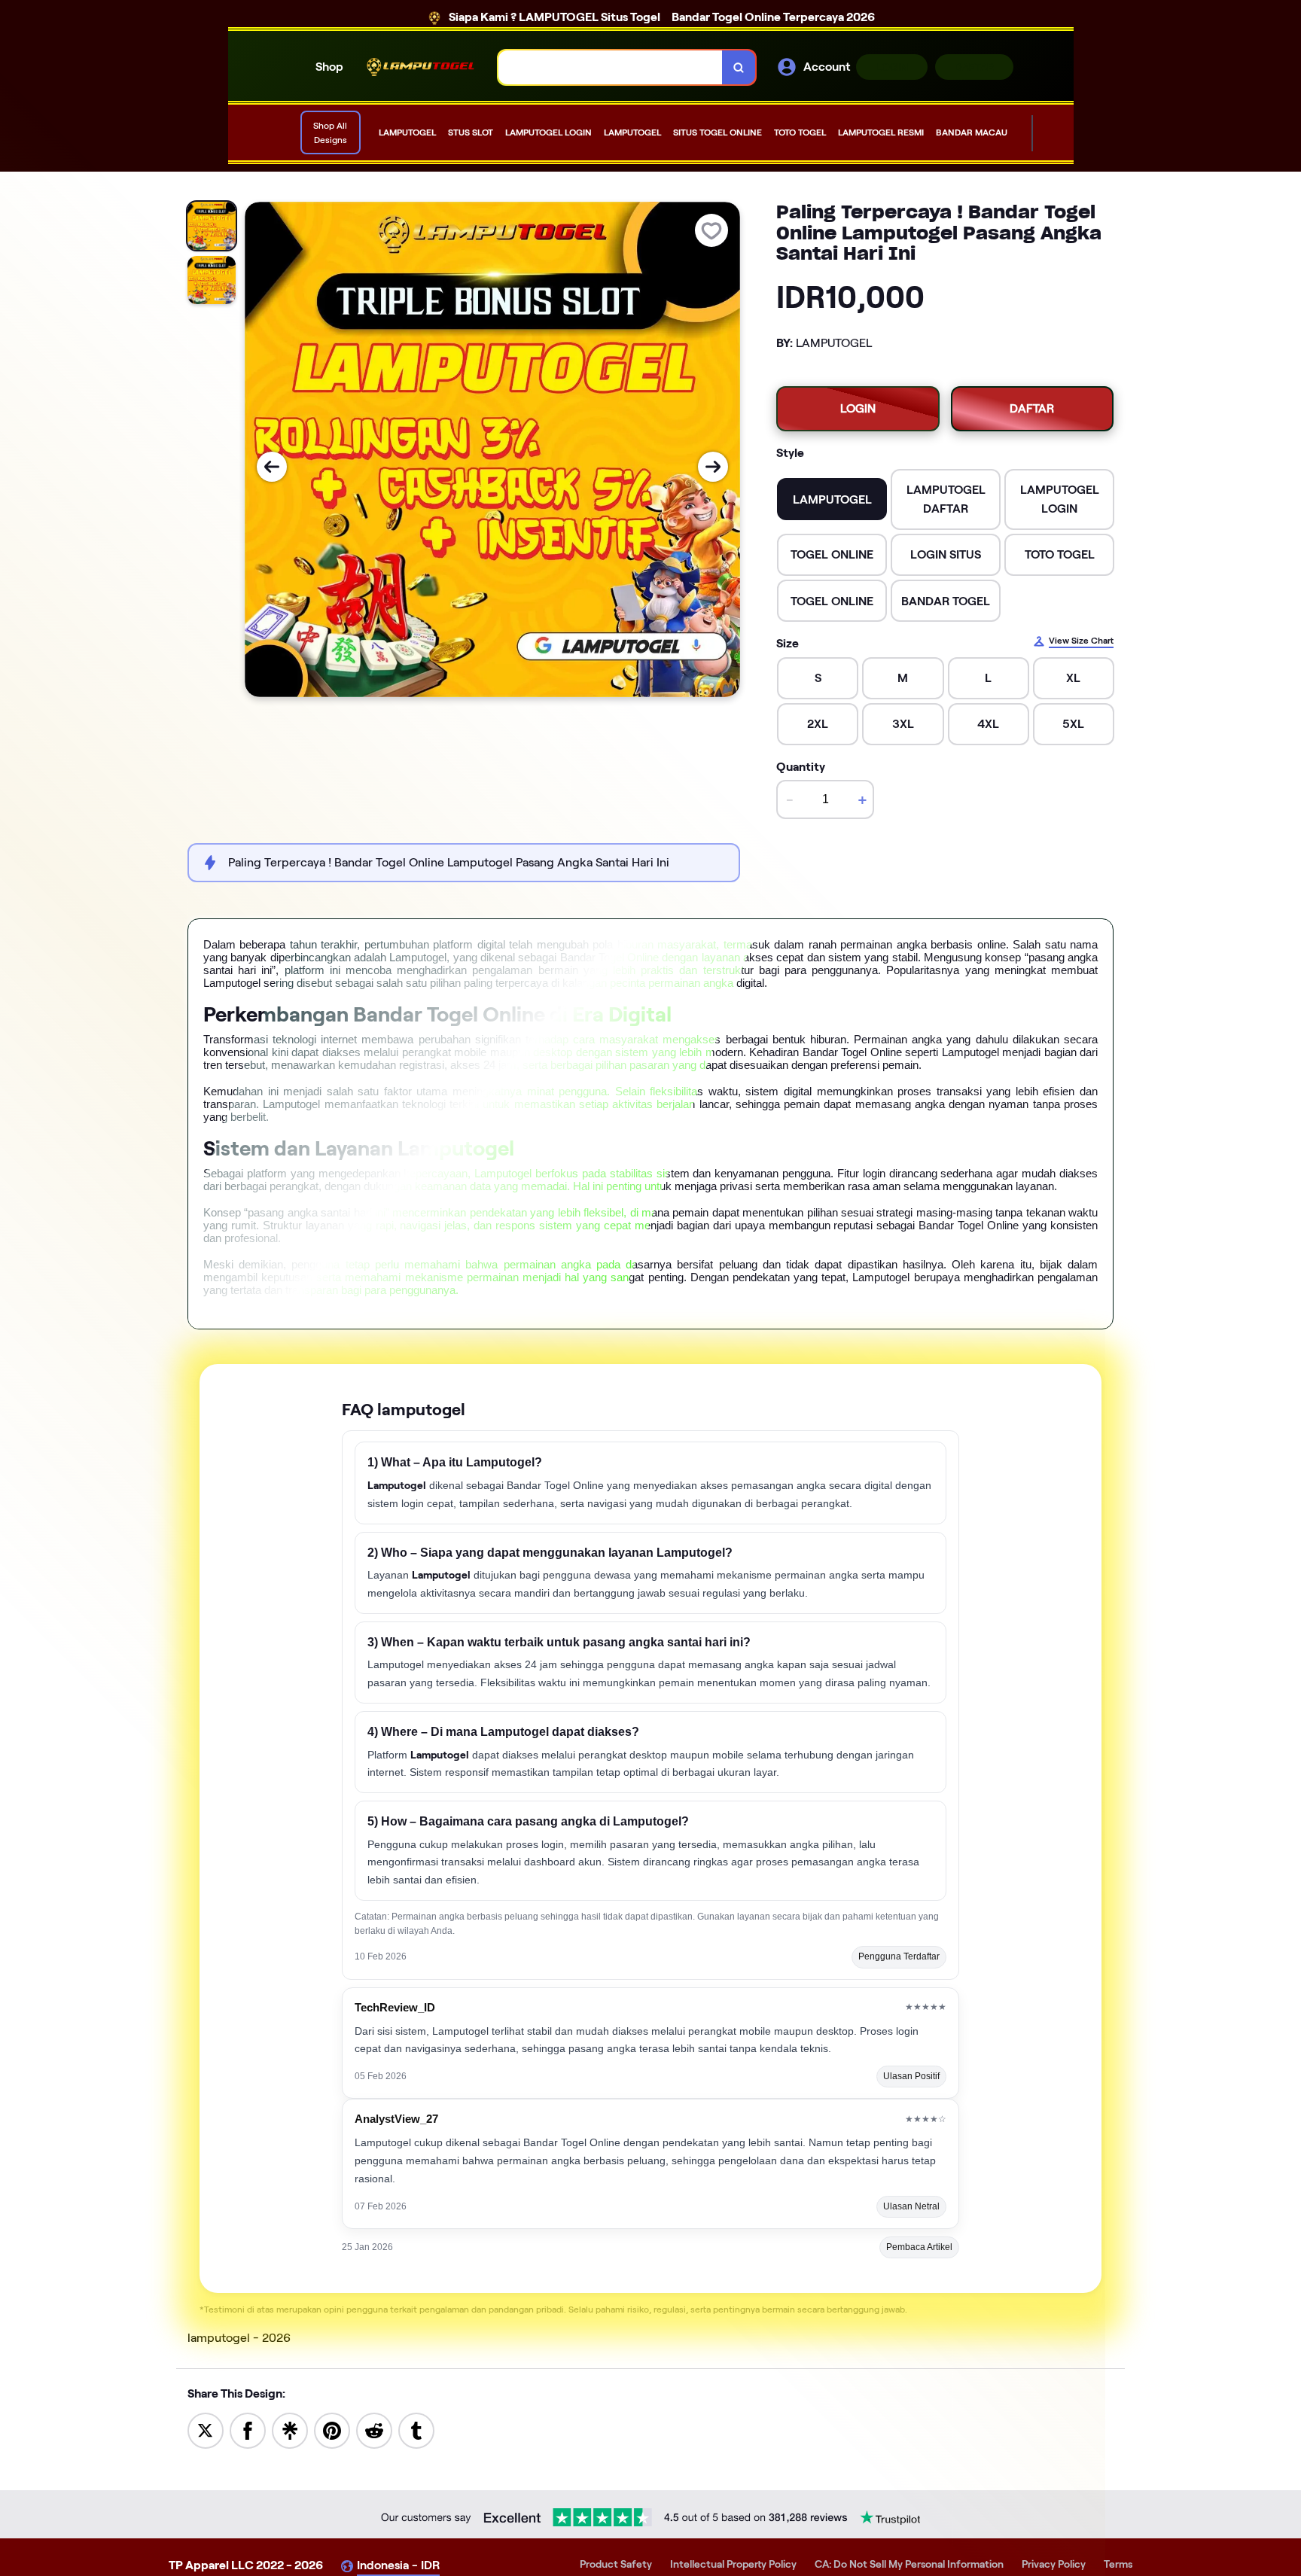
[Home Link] (421, 67)
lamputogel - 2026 (239, 2338)
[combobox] (611, 67)
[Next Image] (713, 467)
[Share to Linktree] (290, 2430)
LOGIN (892, 67)
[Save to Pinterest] (332, 2430)
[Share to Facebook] (248, 2430)
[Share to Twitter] (206, 2430)
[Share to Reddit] (374, 2430)
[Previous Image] (272, 467)
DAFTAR (974, 67)
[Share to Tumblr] (416, 2430)
